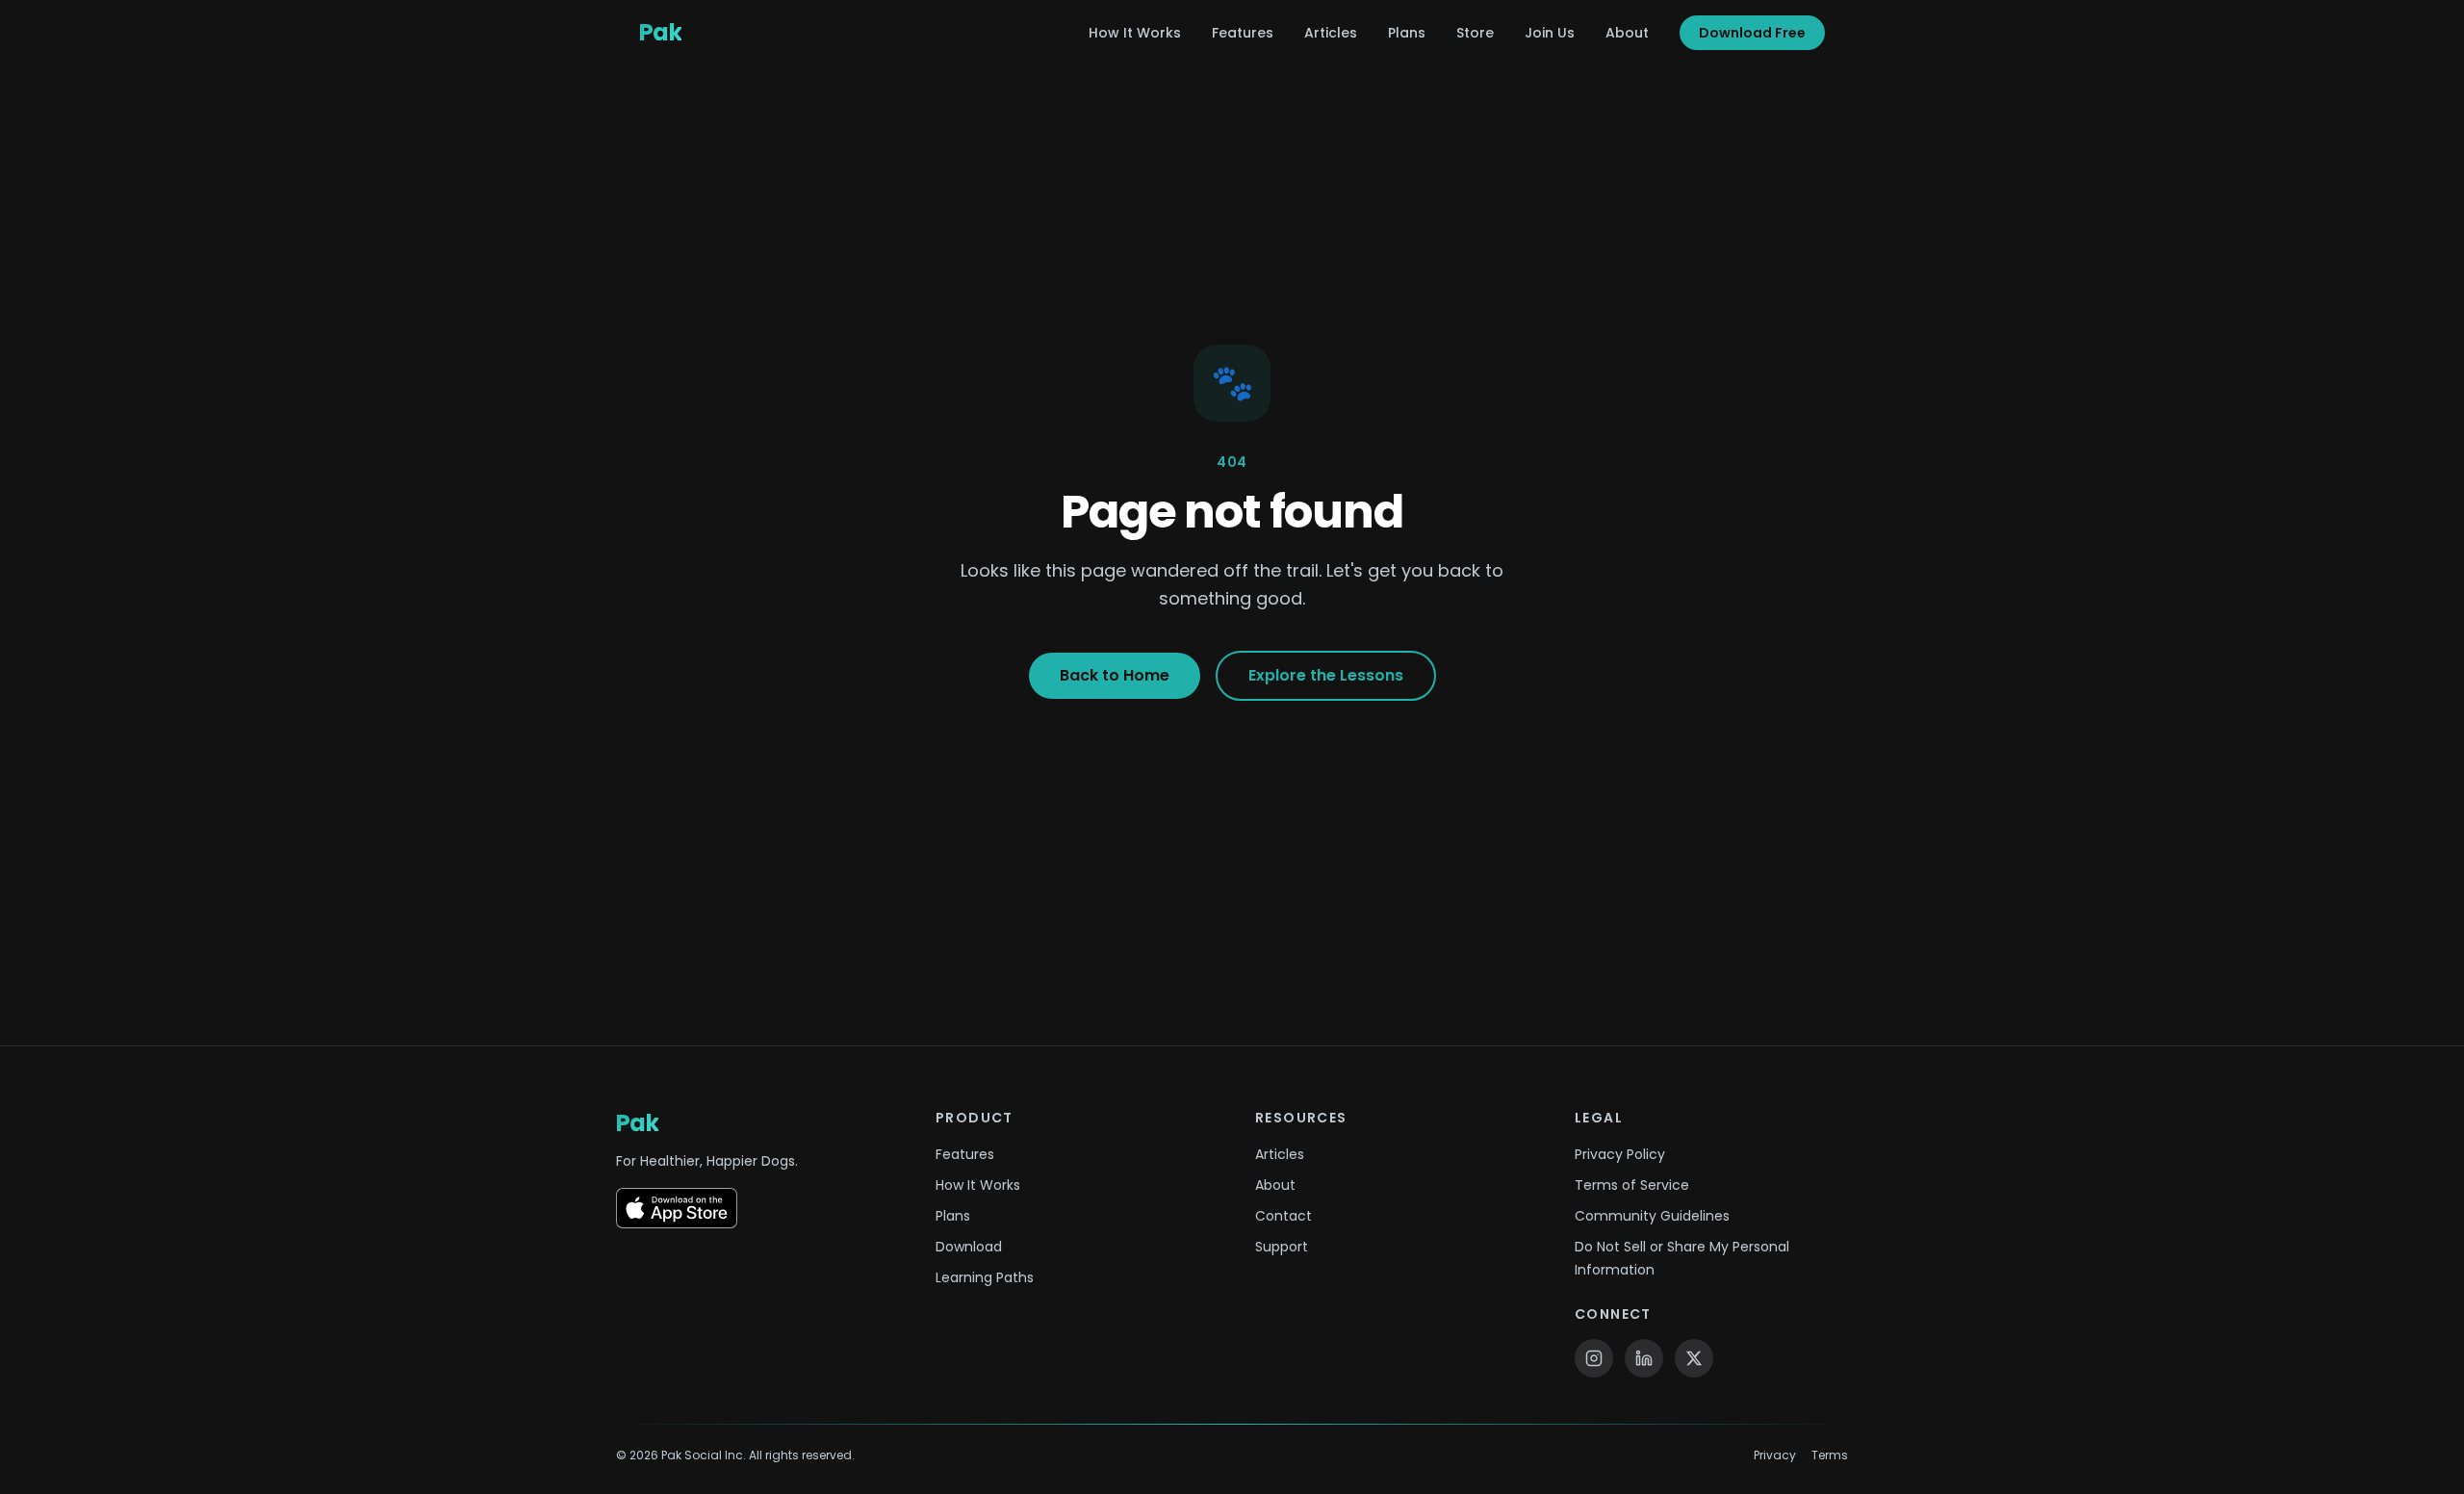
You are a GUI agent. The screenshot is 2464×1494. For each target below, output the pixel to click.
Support (1282, 1247)
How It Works (1135, 33)
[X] (1694, 1358)
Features (1243, 33)
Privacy (1775, 1455)
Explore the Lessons (1326, 675)
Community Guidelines (1652, 1216)
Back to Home (1115, 675)
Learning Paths (985, 1277)
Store (1475, 33)
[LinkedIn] (1644, 1358)
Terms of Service (1632, 1185)
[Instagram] (1594, 1358)
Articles (1331, 33)
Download (969, 1247)
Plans (1407, 33)
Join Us (1550, 33)
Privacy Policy (1620, 1154)
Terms (1830, 1455)
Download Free (1752, 33)
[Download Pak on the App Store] (677, 1208)
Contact (1283, 1216)
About (1627, 33)
